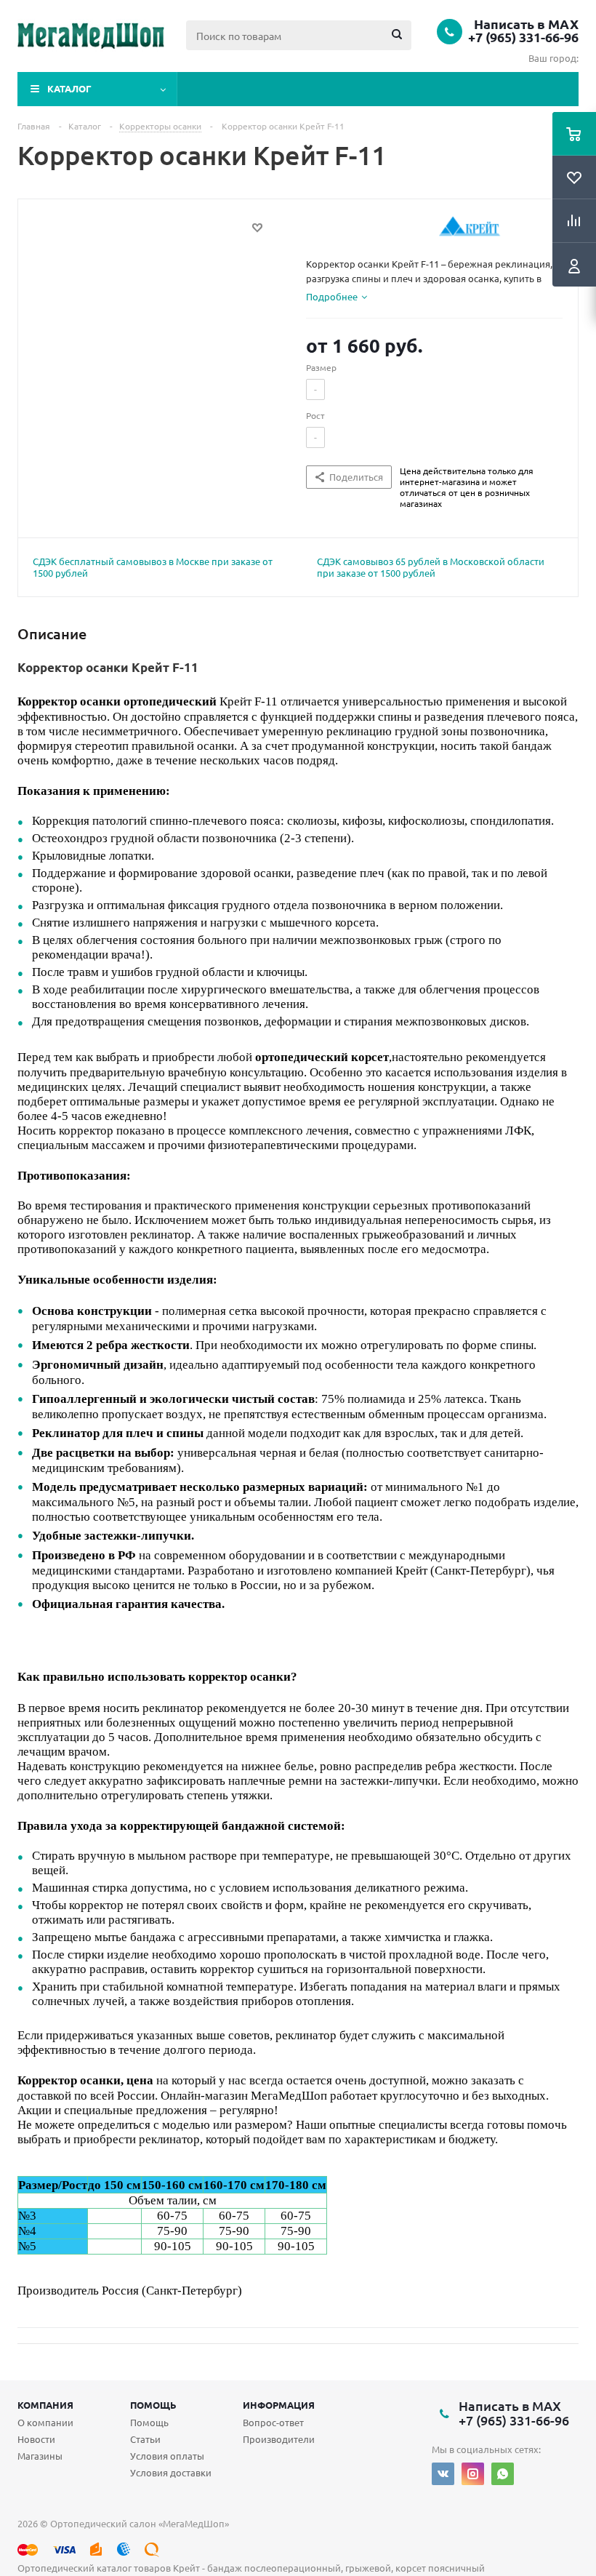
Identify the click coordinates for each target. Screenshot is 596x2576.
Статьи (145, 2439)
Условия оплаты (167, 2456)
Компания (45, 2405)
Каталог (69, 88)
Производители (279, 2439)
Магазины (40, 2456)
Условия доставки (171, 2472)
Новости (36, 2439)
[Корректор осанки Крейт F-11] (158, 343)
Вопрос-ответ (273, 2422)
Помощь (153, 2405)
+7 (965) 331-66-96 (523, 37)
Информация (279, 2405)
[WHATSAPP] (503, 2474)
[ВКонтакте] (443, 2474)
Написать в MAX (526, 24)
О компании (45, 2422)
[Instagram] (473, 2474)
